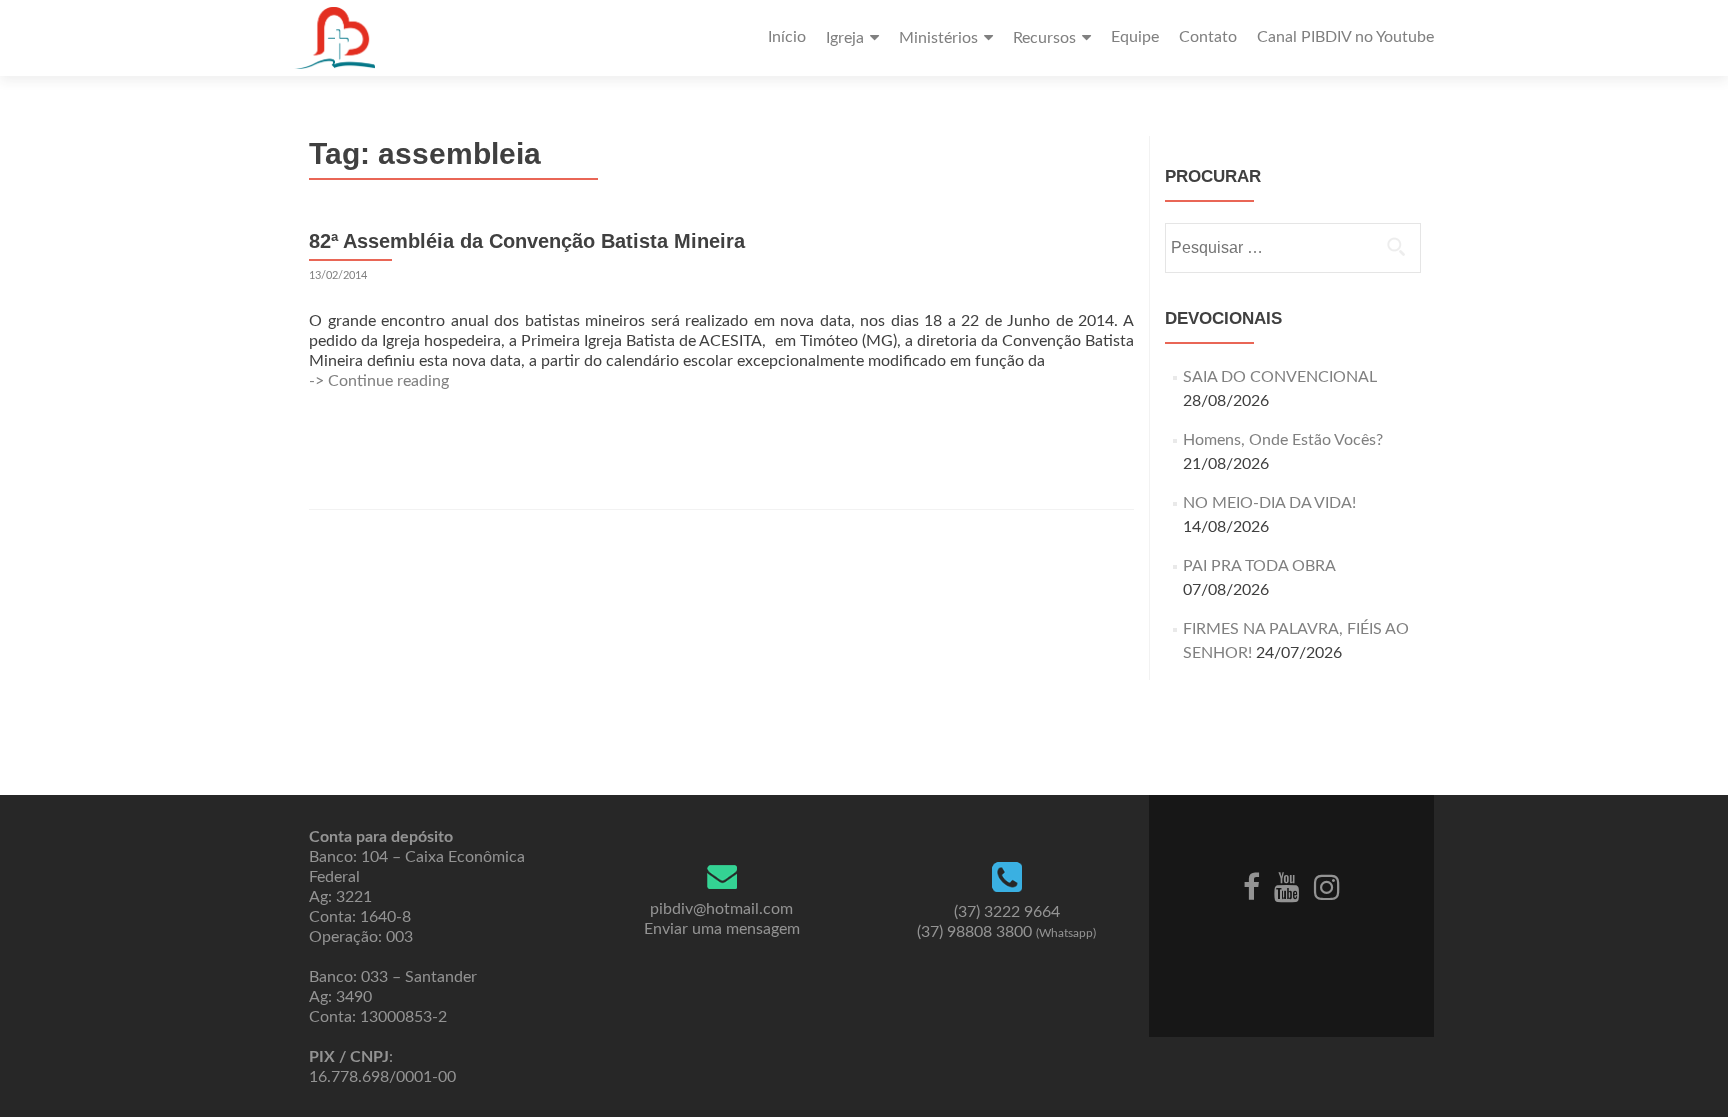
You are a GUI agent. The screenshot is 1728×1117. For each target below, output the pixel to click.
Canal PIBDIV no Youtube (1345, 37)
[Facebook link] (1251, 886)
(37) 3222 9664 (1007, 912)
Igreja (845, 38)
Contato (1208, 37)
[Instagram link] (1327, 886)
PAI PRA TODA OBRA (1259, 566)
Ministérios (938, 38)
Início (787, 37)
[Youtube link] (1287, 886)
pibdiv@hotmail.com (721, 909)
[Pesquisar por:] (1292, 248)
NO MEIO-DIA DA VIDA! (1269, 503)
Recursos (1044, 38)
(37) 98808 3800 (1006, 932)
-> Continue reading (379, 381)
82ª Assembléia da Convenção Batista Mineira (527, 241)
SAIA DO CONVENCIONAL (1280, 377)
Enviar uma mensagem (722, 929)
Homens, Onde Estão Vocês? (1283, 440)
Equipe (1135, 37)
